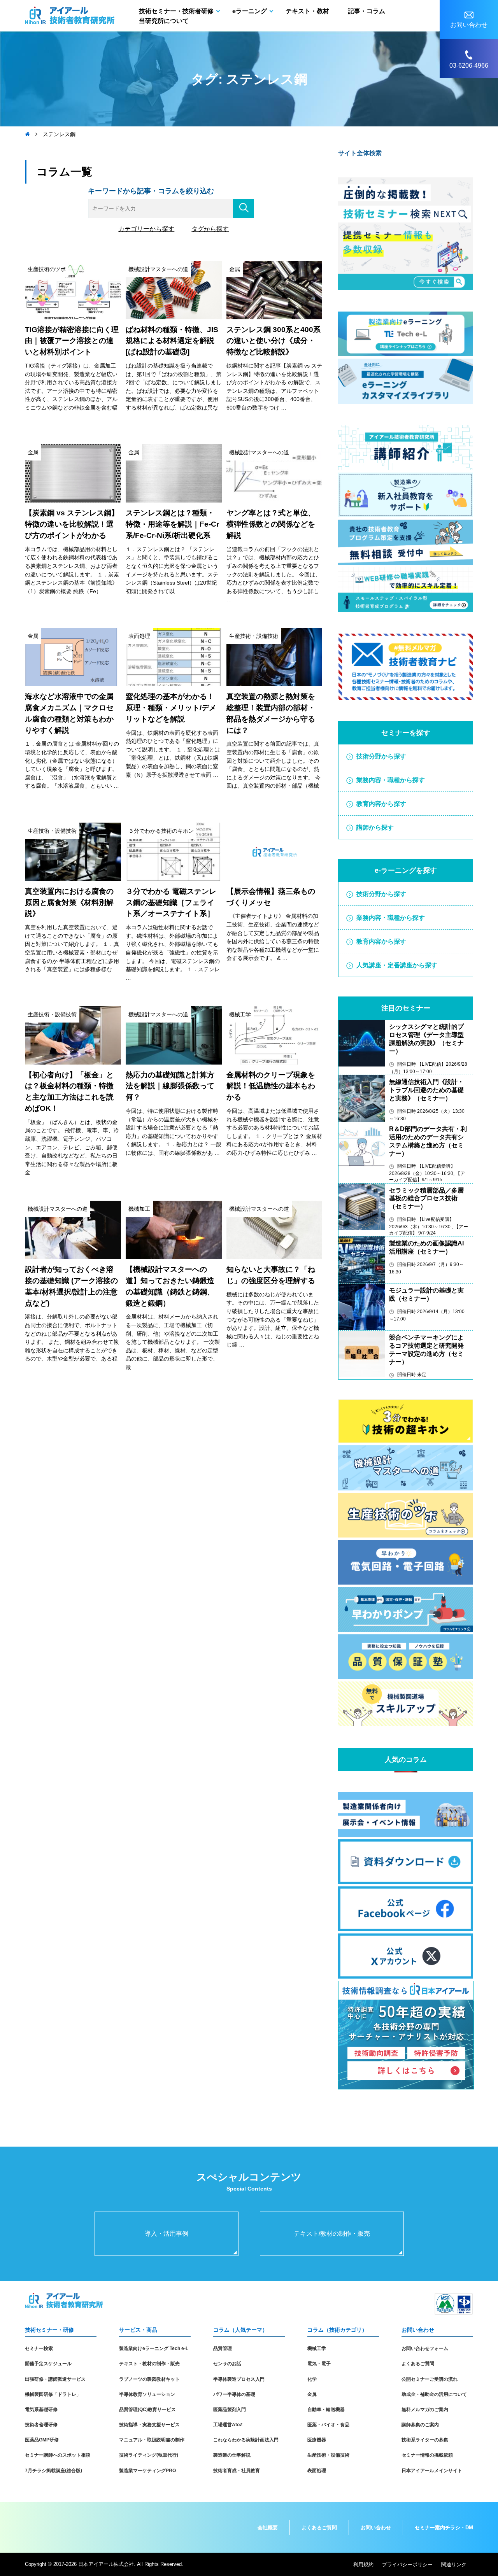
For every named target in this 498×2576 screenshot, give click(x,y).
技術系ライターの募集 (425, 2440)
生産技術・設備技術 (328, 2455)
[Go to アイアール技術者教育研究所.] (27, 134)
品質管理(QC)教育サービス (147, 2410)
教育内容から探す (381, 804)
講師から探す (375, 827)
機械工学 (317, 2348)
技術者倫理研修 (41, 2425)
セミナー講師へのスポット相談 (58, 2455)
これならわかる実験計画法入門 (246, 2440)
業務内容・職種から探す (391, 780)
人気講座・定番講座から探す (397, 965)
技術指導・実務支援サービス (149, 2425)
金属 (312, 2394)
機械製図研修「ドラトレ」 (53, 2394)
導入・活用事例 (167, 2234)
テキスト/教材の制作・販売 (332, 2234)
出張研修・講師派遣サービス (55, 2379)
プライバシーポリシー (407, 2565)
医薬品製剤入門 (230, 2410)
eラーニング (250, 11)
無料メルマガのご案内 (425, 2410)
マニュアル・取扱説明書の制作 (152, 2440)
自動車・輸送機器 (326, 2410)
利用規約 (363, 2565)
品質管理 (223, 2348)
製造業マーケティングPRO (147, 2471)
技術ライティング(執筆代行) (149, 2455)
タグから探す (210, 229)
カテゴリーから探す (146, 229)
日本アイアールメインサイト (432, 2471)
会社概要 (268, 2528)
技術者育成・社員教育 (237, 2471)
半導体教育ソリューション (147, 2394)
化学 (312, 2379)
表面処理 (317, 2471)
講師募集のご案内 (420, 2425)
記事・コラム (366, 11)
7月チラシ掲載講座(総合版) (53, 2471)
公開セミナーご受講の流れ (430, 2379)
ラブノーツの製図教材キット (149, 2379)
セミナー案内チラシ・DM (444, 2528)
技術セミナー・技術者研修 (176, 11)
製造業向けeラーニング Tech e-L (154, 2348)
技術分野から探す (381, 756)
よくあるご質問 (418, 2364)
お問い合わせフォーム (425, 2348)
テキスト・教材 (307, 11)
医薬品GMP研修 (42, 2440)
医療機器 (317, 2440)
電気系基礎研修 (41, 2410)
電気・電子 (319, 2364)
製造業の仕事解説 (232, 2455)
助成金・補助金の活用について (434, 2394)
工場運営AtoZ (228, 2425)
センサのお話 (227, 2364)
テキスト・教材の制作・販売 (149, 2364)
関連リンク (454, 2565)
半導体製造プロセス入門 (239, 2379)
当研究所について (164, 21)
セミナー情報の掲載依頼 (427, 2455)
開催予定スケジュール (48, 2364)
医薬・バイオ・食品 (328, 2425)
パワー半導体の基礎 (234, 2394)
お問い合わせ (376, 2528)
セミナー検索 (39, 2348)
